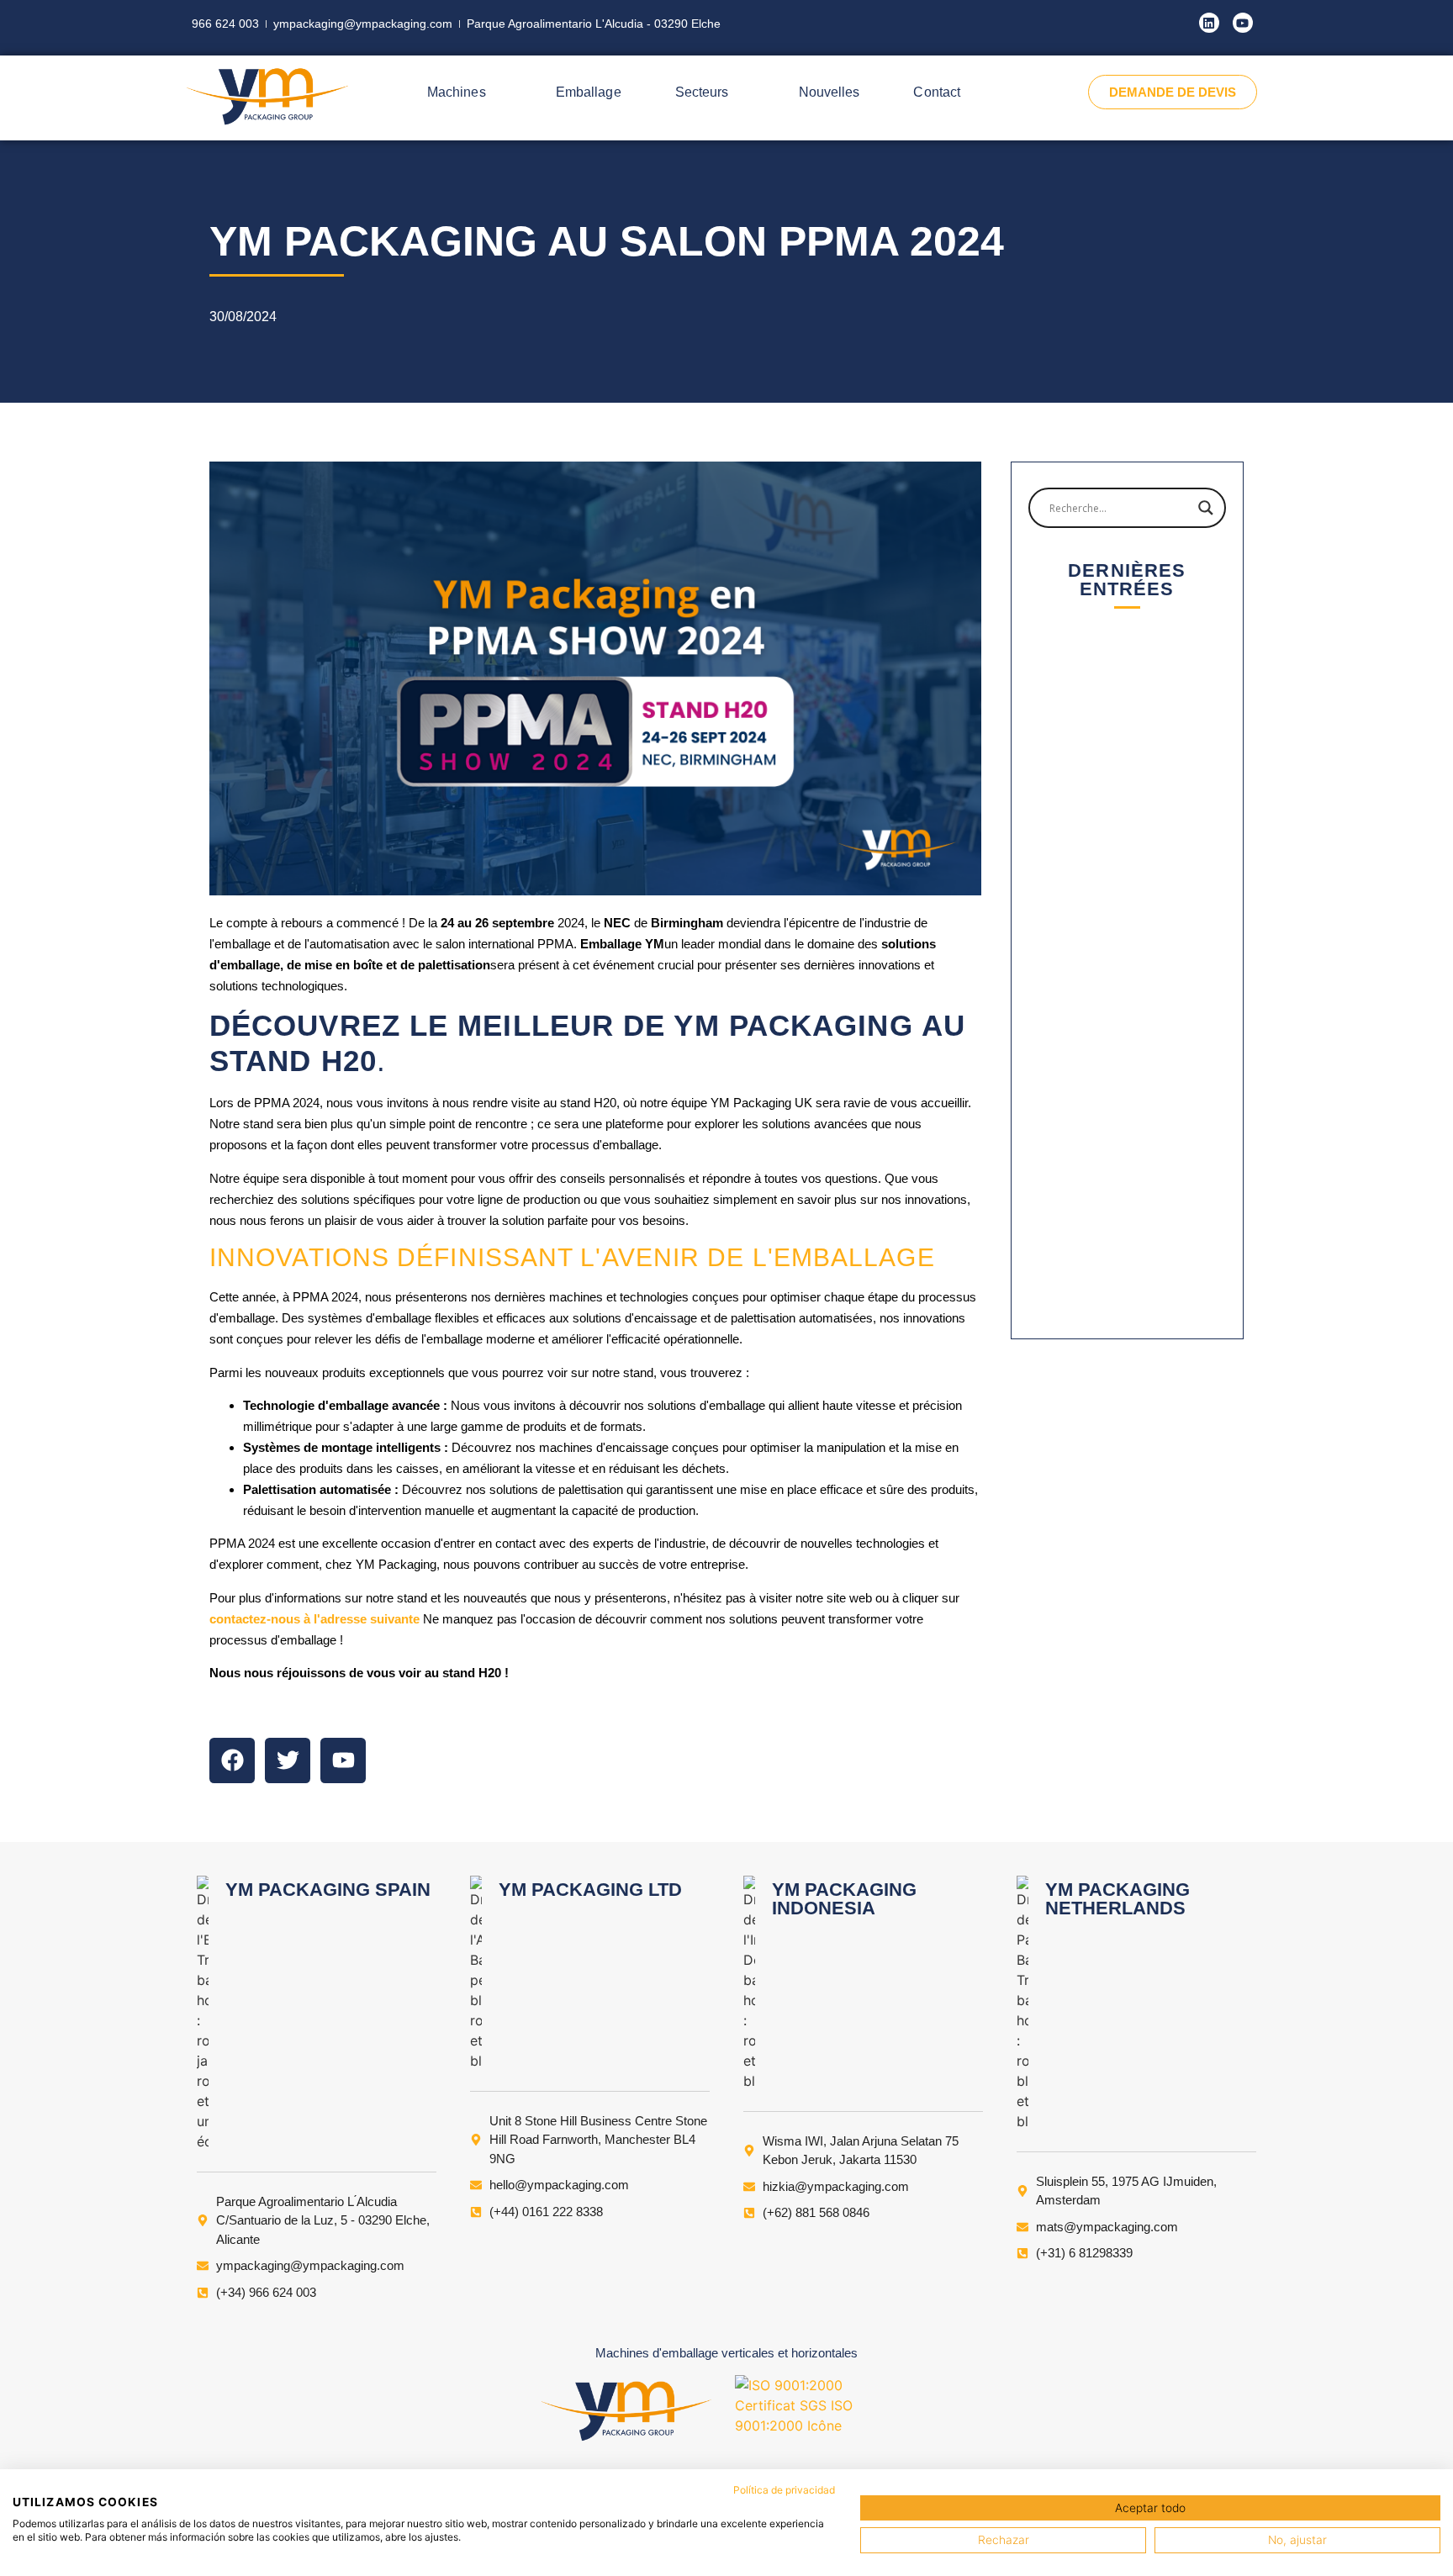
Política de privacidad (784, 2490)
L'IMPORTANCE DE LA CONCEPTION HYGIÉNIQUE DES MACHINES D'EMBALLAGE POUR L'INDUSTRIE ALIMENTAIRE (1127, 1249)
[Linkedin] (1209, 23)
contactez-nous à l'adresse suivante (314, 1619)
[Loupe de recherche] (1206, 508)
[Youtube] (1243, 23)
